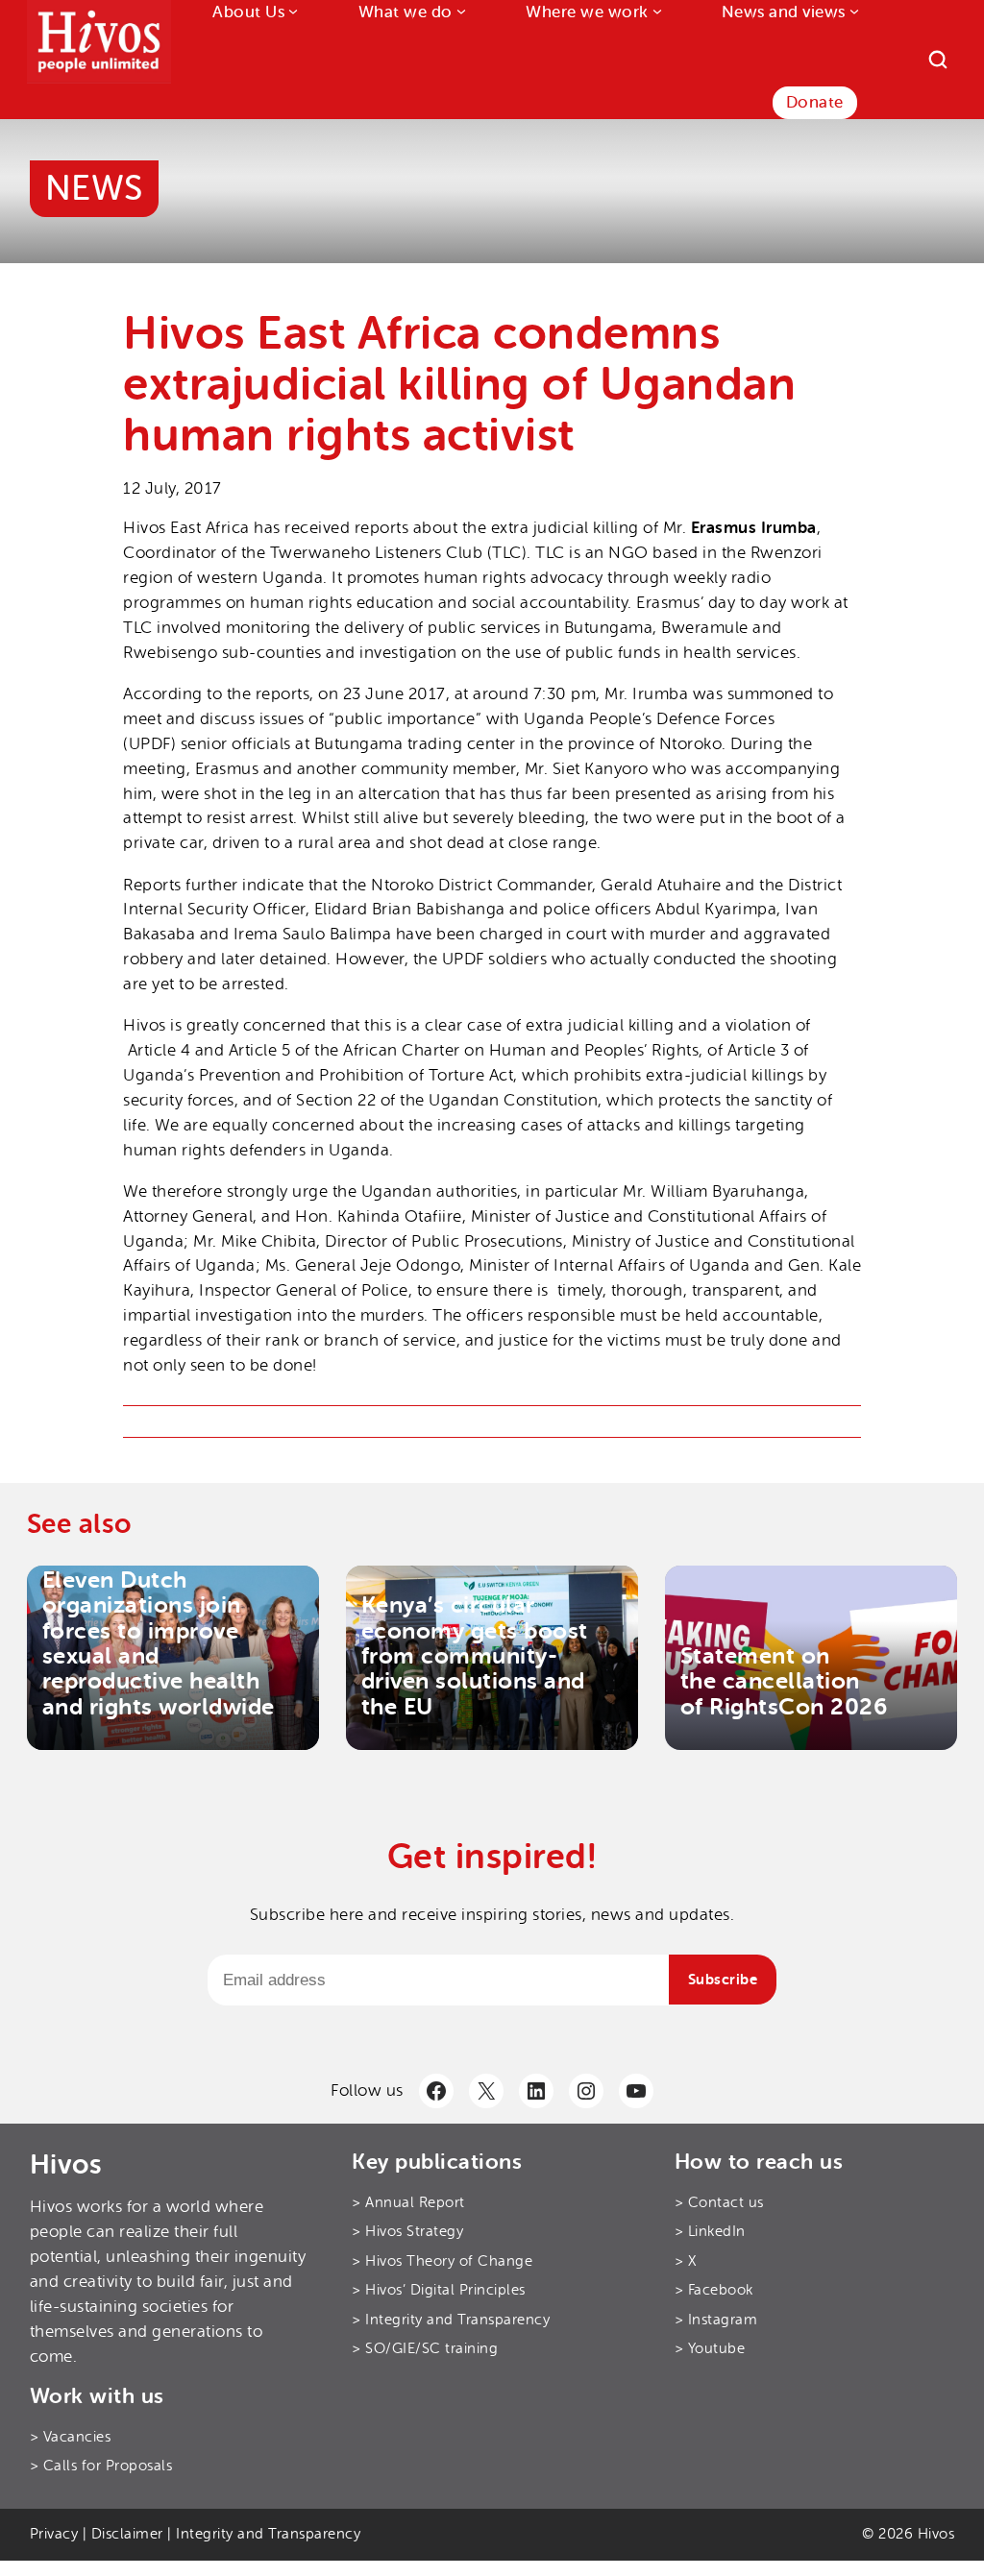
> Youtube (710, 2349)
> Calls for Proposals (101, 2466)
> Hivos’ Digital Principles (439, 2290)
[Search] (938, 60)
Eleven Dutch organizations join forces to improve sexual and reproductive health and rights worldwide (159, 1643)
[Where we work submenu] (655, 11)
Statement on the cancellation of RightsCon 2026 (784, 1681)
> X (686, 2261)
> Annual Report (408, 2203)
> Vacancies (71, 2437)
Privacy (54, 2534)
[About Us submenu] (291, 11)
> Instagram (716, 2320)
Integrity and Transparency (268, 2534)
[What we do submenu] (459, 11)
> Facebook (714, 2290)
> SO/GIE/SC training (425, 2349)
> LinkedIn (710, 2232)
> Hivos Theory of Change (442, 2261)
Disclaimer (127, 2534)
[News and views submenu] (852, 11)
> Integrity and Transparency (451, 2320)
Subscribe (723, 1980)
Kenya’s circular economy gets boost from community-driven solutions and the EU (475, 1656)
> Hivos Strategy (407, 2232)
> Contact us (719, 2203)
